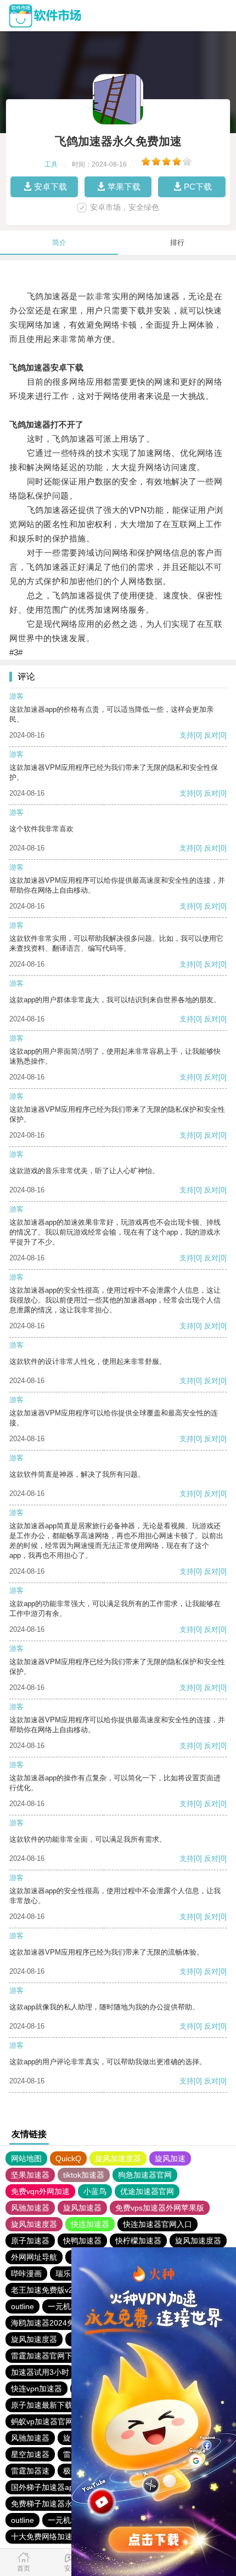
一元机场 (63, 2306)
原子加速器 (30, 2241)
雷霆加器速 (30, 2471)
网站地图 (26, 2158)
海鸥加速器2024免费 (47, 2323)
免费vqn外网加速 (40, 2191)
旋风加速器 (82, 2208)
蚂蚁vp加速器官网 (42, 2421)
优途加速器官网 (147, 2191)
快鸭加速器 (82, 2241)
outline (23, 2306)
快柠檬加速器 (138, 2241)
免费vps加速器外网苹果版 (160, 2208)
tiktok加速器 (84, 2175)
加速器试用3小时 (40, 2372)
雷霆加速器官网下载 (46, 2356)
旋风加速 (170, 2158)
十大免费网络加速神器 (49, 2537)
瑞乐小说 (71, 2274)
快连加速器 (90, 2224)
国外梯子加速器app (44, 2487)
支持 (187, 735)
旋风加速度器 (118, 2158)
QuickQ (68, 2158)
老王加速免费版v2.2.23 (51, 2290)
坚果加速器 (30, 2175)
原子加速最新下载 (42, 2405)
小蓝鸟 (95, 2191)
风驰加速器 (30, 2208)
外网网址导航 (34, 2257)
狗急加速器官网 (145, 2175)
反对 (211, 735)
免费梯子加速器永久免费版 (57, 2504)
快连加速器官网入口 (158, 2224)
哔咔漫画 (26, 2274)
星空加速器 (30, 2454)
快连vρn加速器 (36, 2389)
